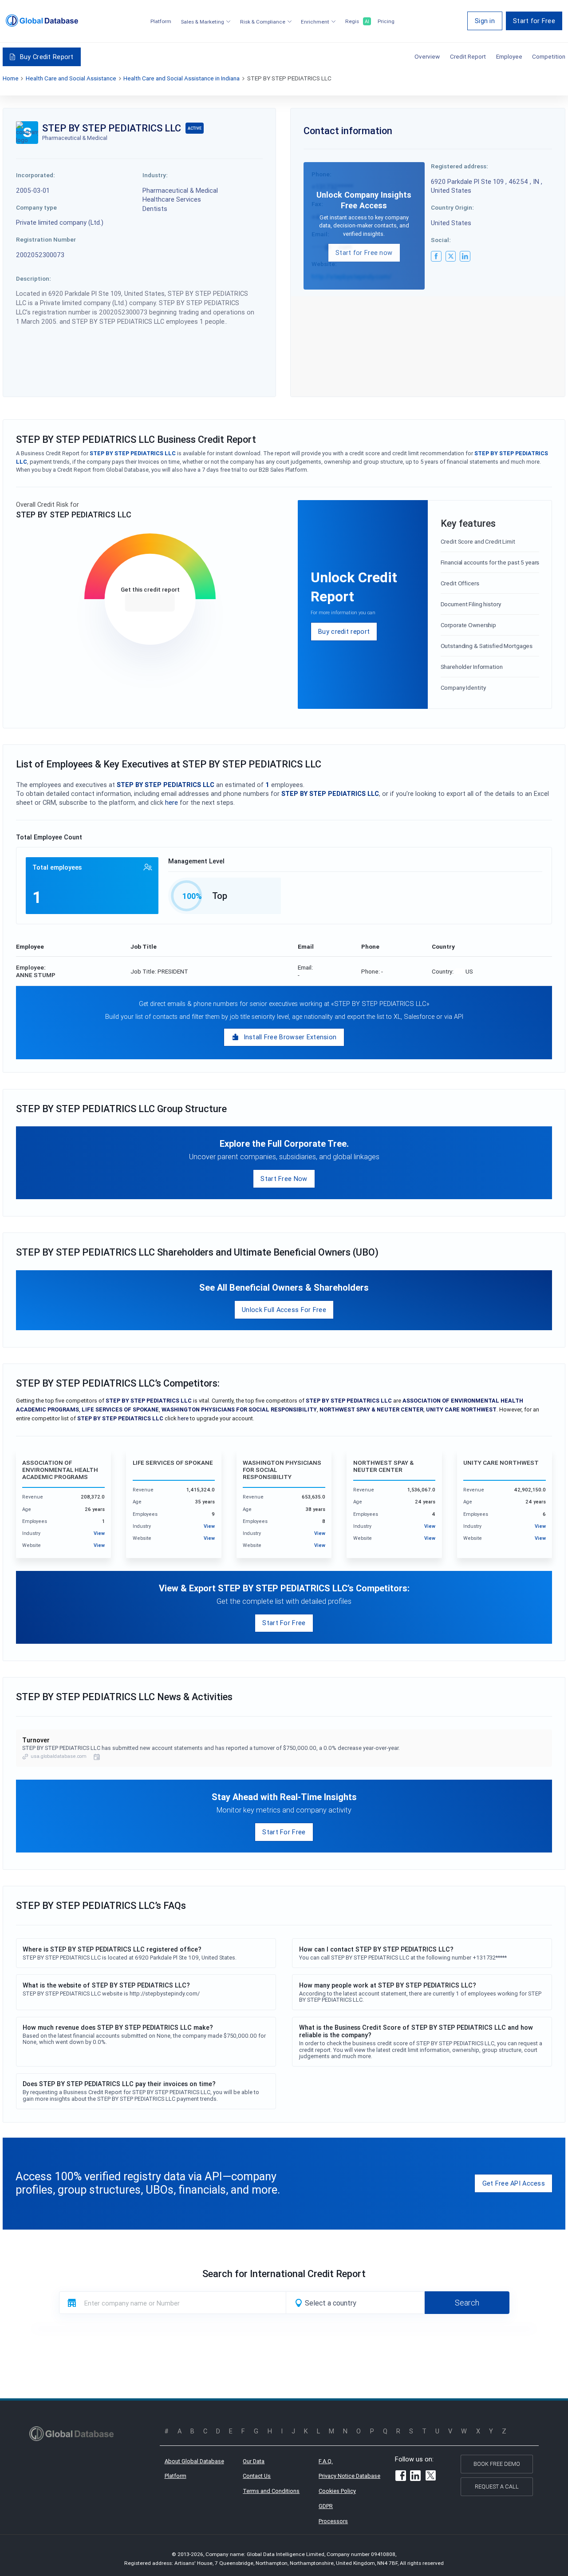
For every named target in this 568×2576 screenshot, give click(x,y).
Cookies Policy (337, 2491)
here (172, 802)
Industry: (155, 175)
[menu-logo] (42, 21)
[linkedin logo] (465, 256)
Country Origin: (452, 207)
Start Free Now (284, 1179)
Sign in (485, 21)
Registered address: (460, 166)
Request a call (497, 2487)
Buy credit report (344, 631)
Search (467, 2303)
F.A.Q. (326, 2461)
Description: (34, 278)
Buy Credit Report (47, 57)
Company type (36, 207)
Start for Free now (364, 252)
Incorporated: (35, 175)
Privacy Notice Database (349, 2476)
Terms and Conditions (271, 2491)
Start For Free (284, 1623)
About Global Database (194, 2461)
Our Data (254, 2461)
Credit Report (468, 56)
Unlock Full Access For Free (284, 1310)
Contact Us (257, 2476)
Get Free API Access (514, 2183)
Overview (427, 56)
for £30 (150, 602)
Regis (357, 22)
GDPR (326, 2506)
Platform (161, 22)
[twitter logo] (451, 256)
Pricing (386, 22)
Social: (441, 240)
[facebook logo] (436, 256)
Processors (333, 2521)
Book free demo (497, 2464)
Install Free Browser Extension (290, 1037)
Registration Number (46, 239)
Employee (509, 56)
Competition (549, 56)
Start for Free (534, 21)
